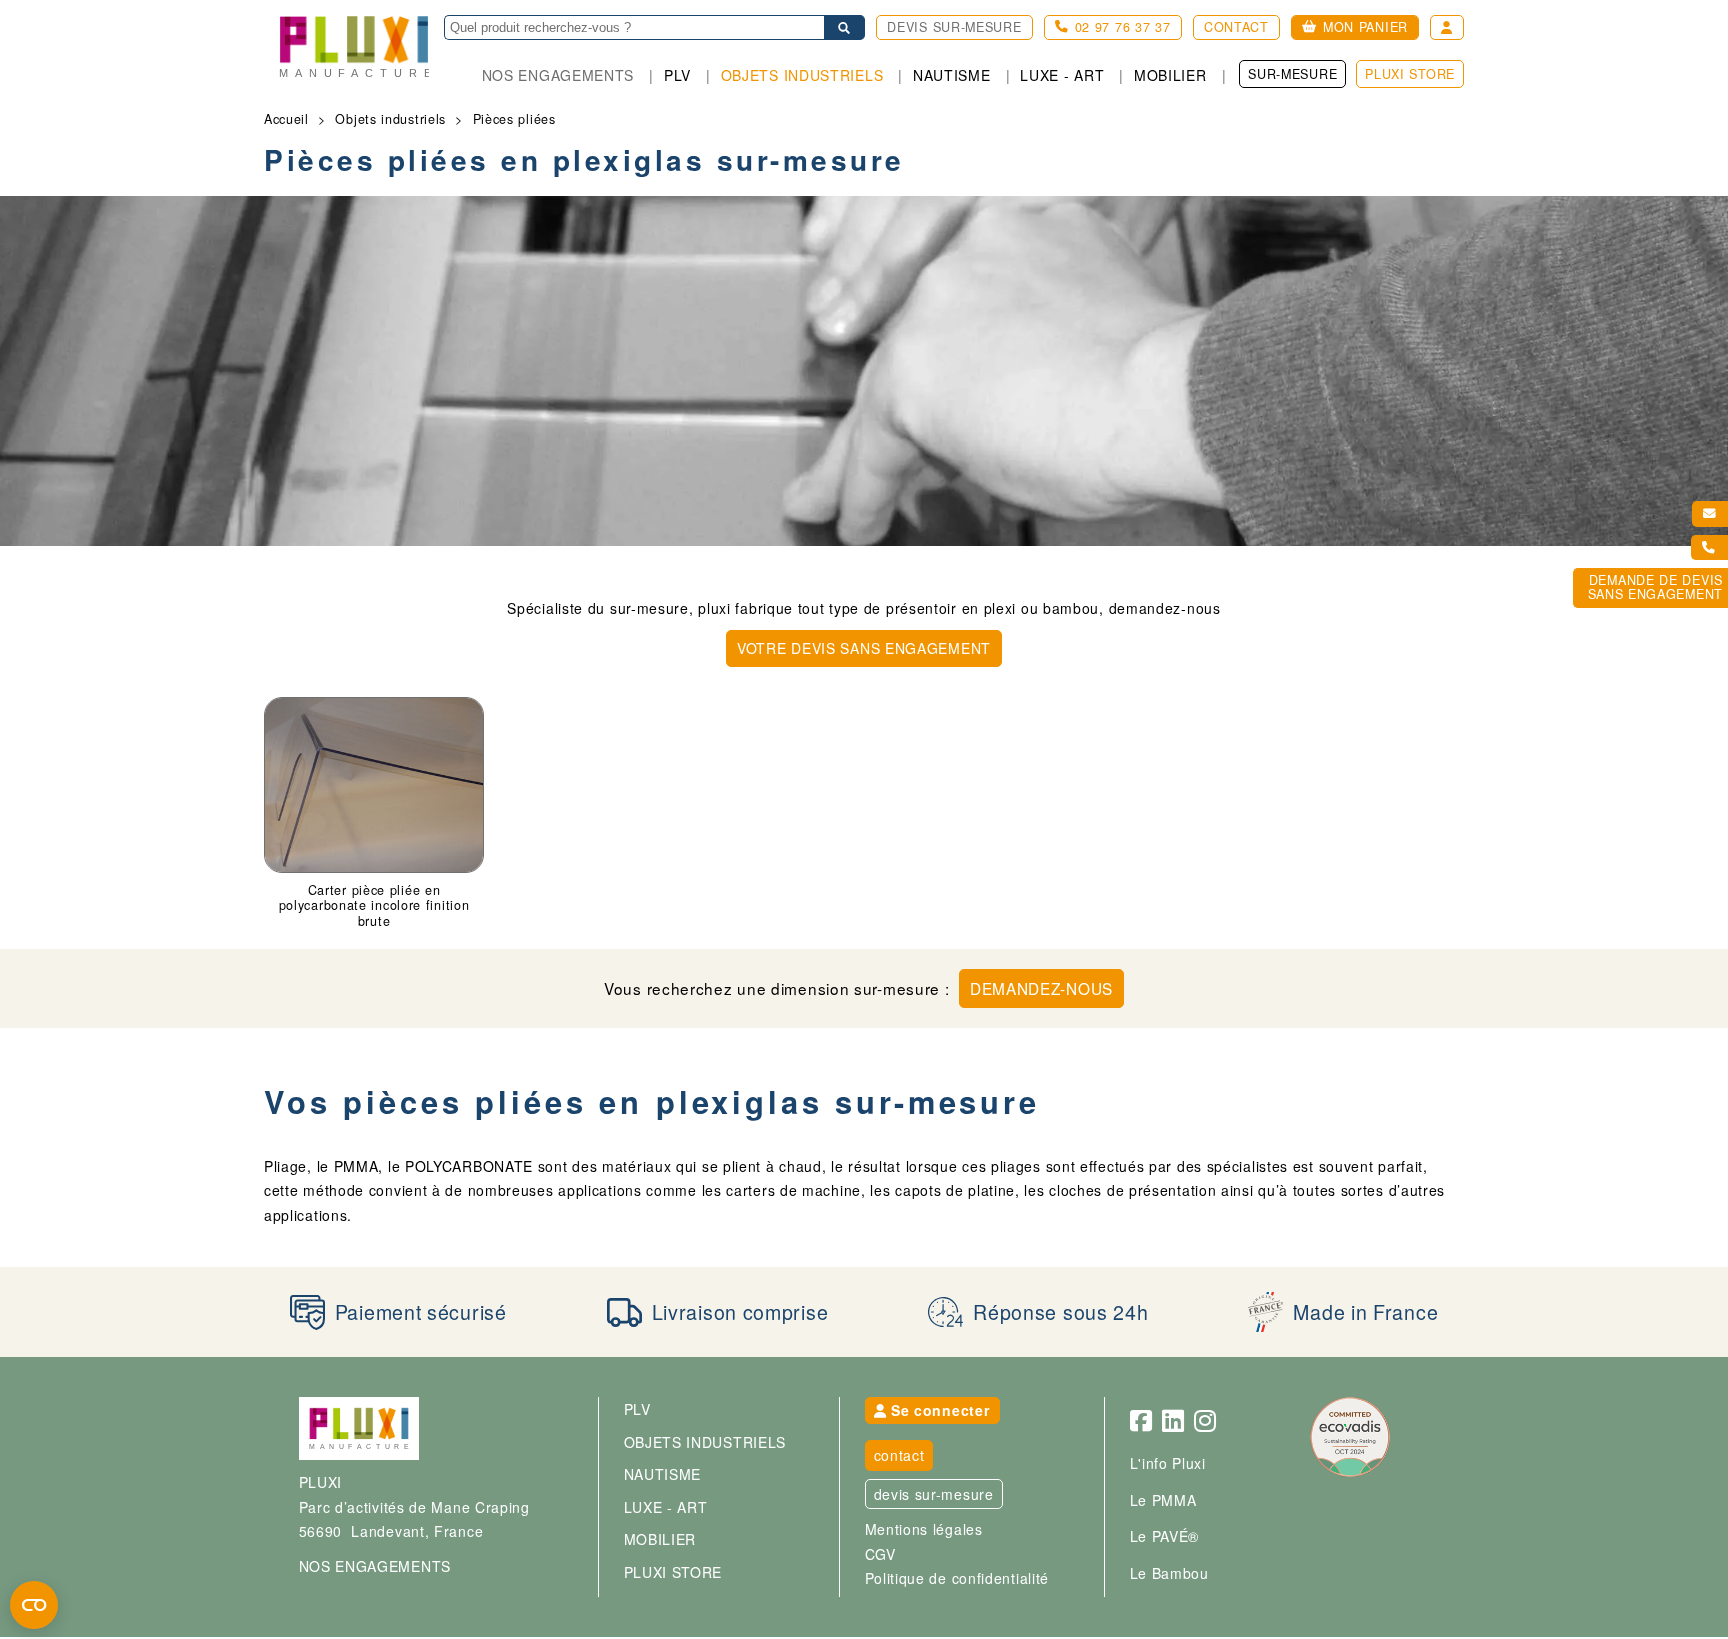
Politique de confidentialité (957, 1578)
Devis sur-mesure (954, 27)
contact (899, 1455)
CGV (880, 1554)
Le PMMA (1163, 1500)
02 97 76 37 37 (1123, 27)
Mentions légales (924, 1529)
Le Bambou (1169, 1573)
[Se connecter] (1447, 27)
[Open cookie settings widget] (34, 1605)
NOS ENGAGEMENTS (375, 1566)
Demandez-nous (1041, 988)
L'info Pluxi (1168, 1463)
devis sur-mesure (934, 1494)
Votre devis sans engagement (864, 648)
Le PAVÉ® (1165, 1536)
